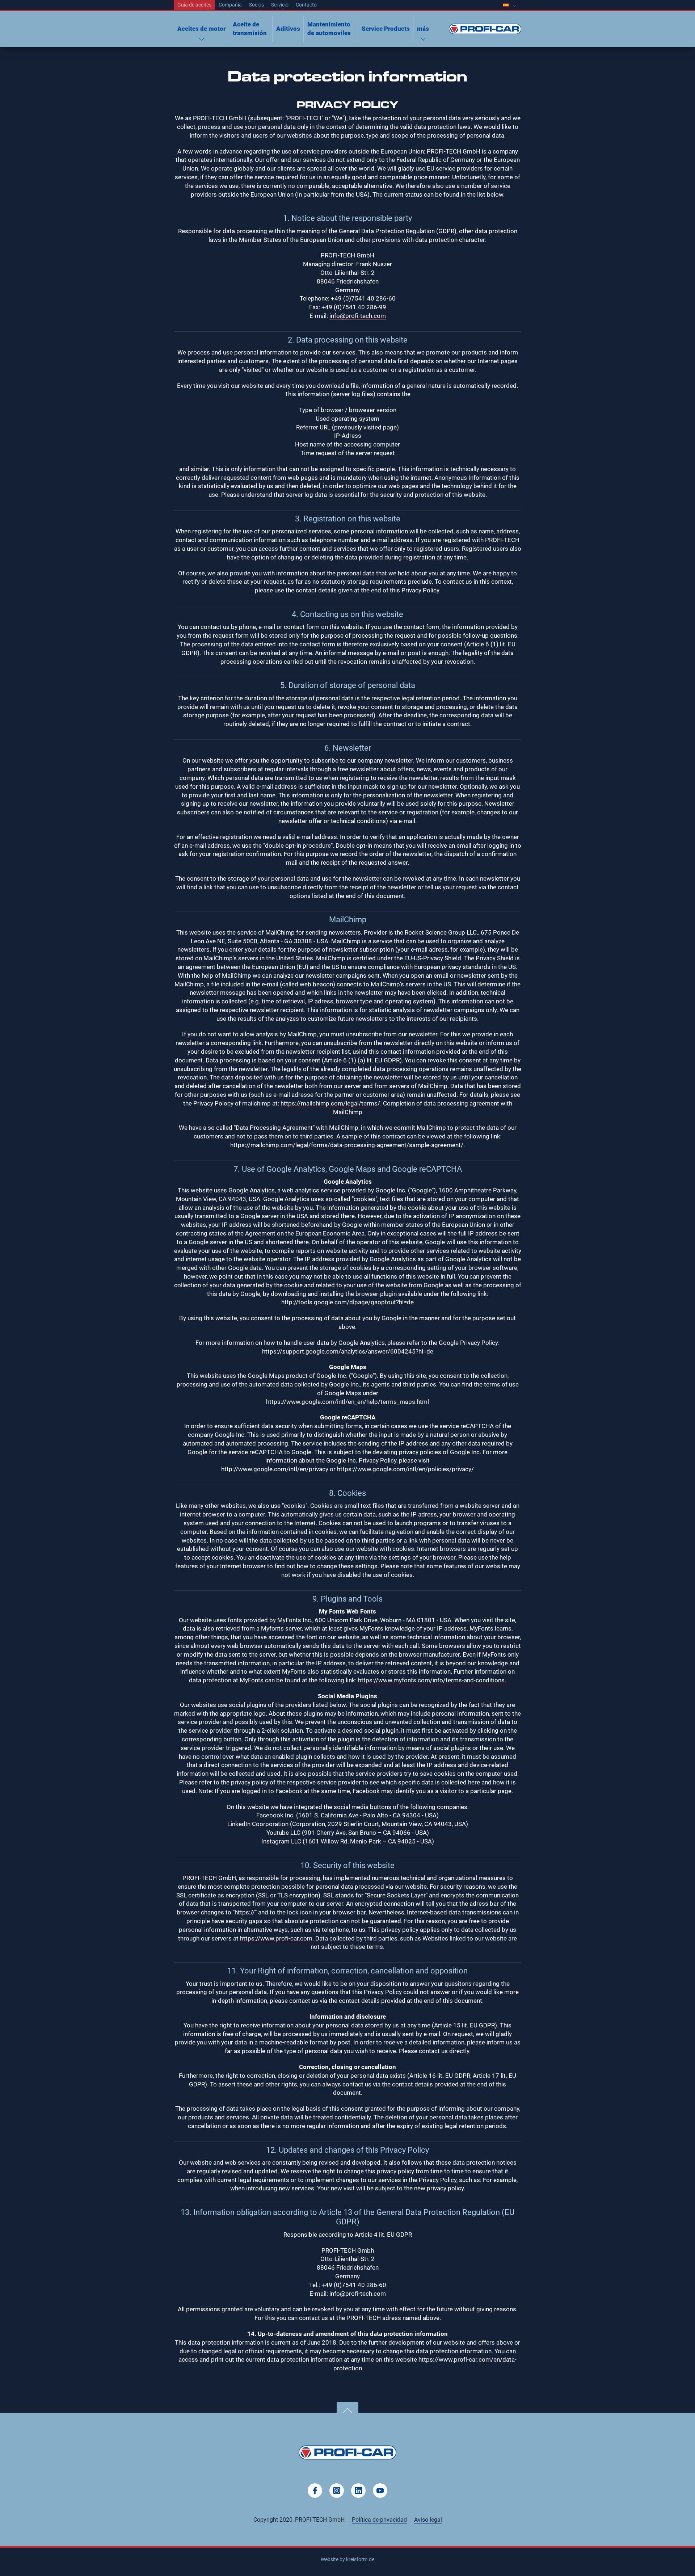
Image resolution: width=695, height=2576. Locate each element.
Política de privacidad (379, 2520)
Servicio (280, 5)
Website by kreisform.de (347, 2559)
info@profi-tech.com (358, 316)
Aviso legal (428, 2520)
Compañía (230, 5)
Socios (256, 5)
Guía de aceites (194, 5)
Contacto (306, 5)
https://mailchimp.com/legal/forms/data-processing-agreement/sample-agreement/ (347, 1145)
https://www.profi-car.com (276, 1938)
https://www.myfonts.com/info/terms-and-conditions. (432, 1680)
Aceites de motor (201, 29)
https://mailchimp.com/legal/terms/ (330, 1103)
